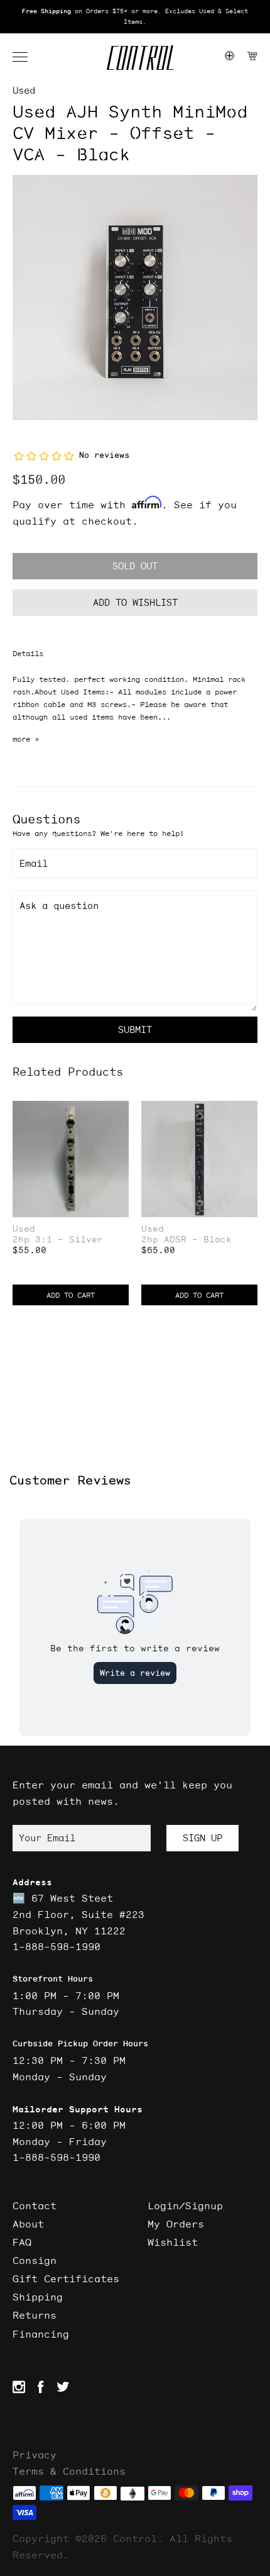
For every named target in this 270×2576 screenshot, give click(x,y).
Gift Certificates (66, 2278)
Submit (135, 1029)
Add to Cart (71, 1295)
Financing (41, 2334)
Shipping (38, 2297)
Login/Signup (185, 2205)
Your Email (47, 1838)
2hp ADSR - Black (186, 1240)
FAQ (22, 2242)
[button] (26, 57)
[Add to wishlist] (119, 1112)
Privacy (35, 2455)
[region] (135, 17)
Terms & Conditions (69, 2471)
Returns (35, 2315)
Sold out (135, 566)
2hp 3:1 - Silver (58, 1240)
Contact (35, 2205)
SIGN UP (202, 1838)
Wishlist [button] (173, 2242)
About (28, 2224)
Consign (35, 2260)
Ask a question (59, 906)
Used (24, 90)
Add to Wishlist (135, 602)
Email (34, 863)
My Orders (176, 2224)
